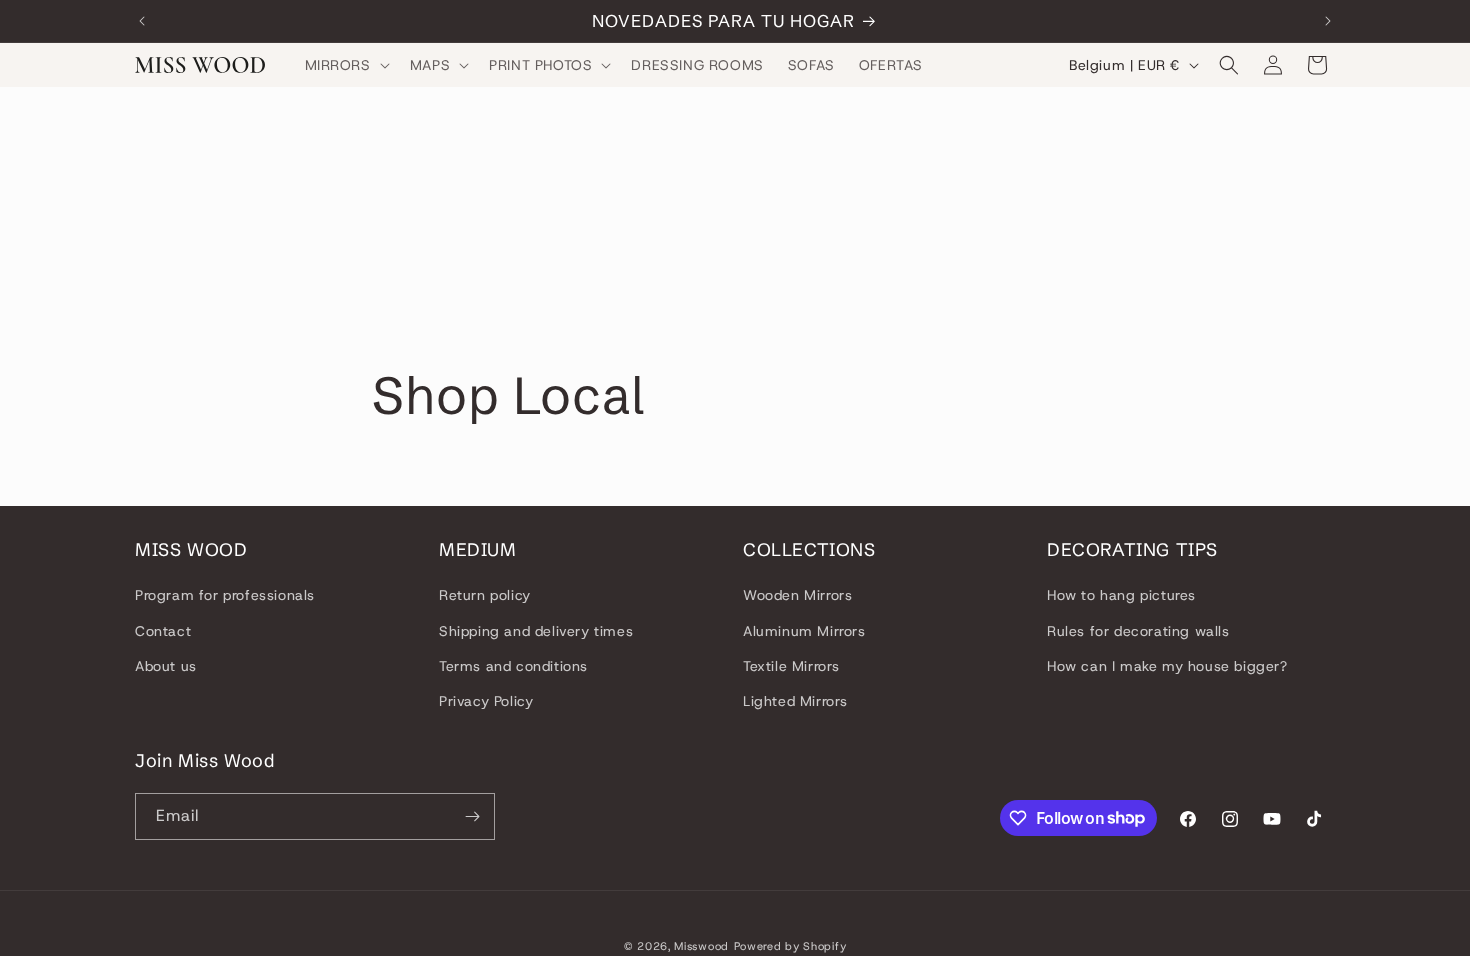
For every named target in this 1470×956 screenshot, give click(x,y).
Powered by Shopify (790, 946)
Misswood (701, 946)
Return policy (485, 595)
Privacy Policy (486, 701)
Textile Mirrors (791, 666)
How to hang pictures (1121, 595)
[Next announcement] (1328, 21)
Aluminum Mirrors (804, 631)
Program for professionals (225, 595)
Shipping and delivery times (536, 631)
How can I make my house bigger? (1167, 666)
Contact (163, 631)
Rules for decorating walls (1138, 631)
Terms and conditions (513, 666)
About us (166, 666)
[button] (345, 65)
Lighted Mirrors (795, 701)
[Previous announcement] (142, 21)
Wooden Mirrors (797, 595)
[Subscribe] (472, 816)
